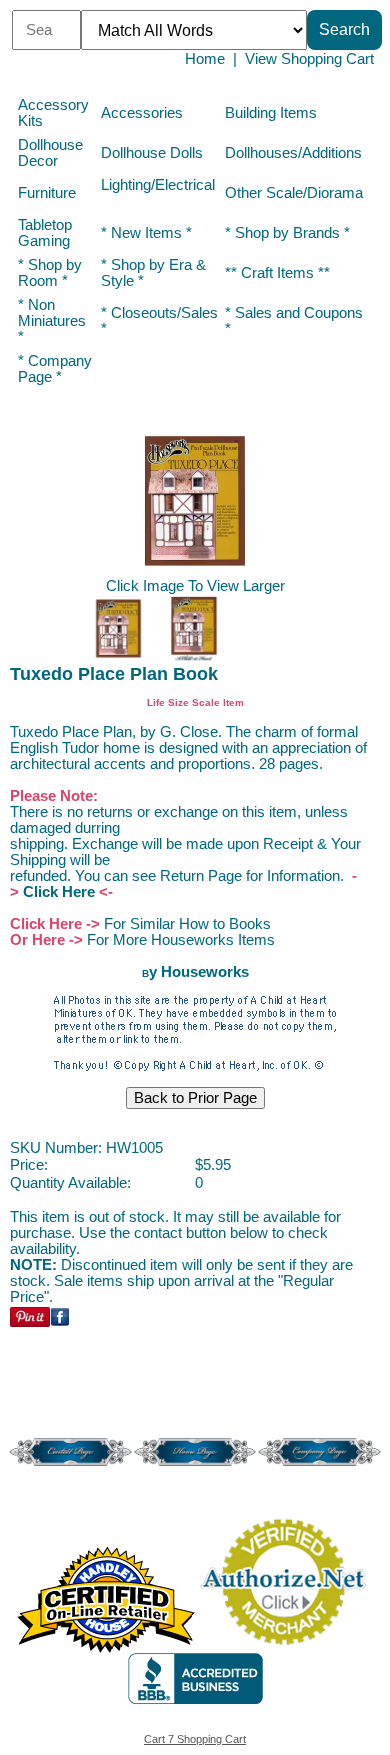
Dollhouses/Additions (293, 153)
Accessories (142, 113)
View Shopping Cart (309, 59)
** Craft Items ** (277, 273)
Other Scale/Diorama (294, 193)
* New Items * (146, 233)
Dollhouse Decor (50, 153)
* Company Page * (55, 369)
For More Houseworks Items (181, 940)
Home (205, 59)
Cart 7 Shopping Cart (195, 1739)
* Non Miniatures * (52, 321)
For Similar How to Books (187, 924)
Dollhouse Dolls (152, 153)
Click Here (59, 892)
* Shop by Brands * (287, 233)
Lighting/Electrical (158, 185)
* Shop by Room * (50, 273)
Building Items (271, 113)
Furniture (47, 193)
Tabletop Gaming (45, 233)
